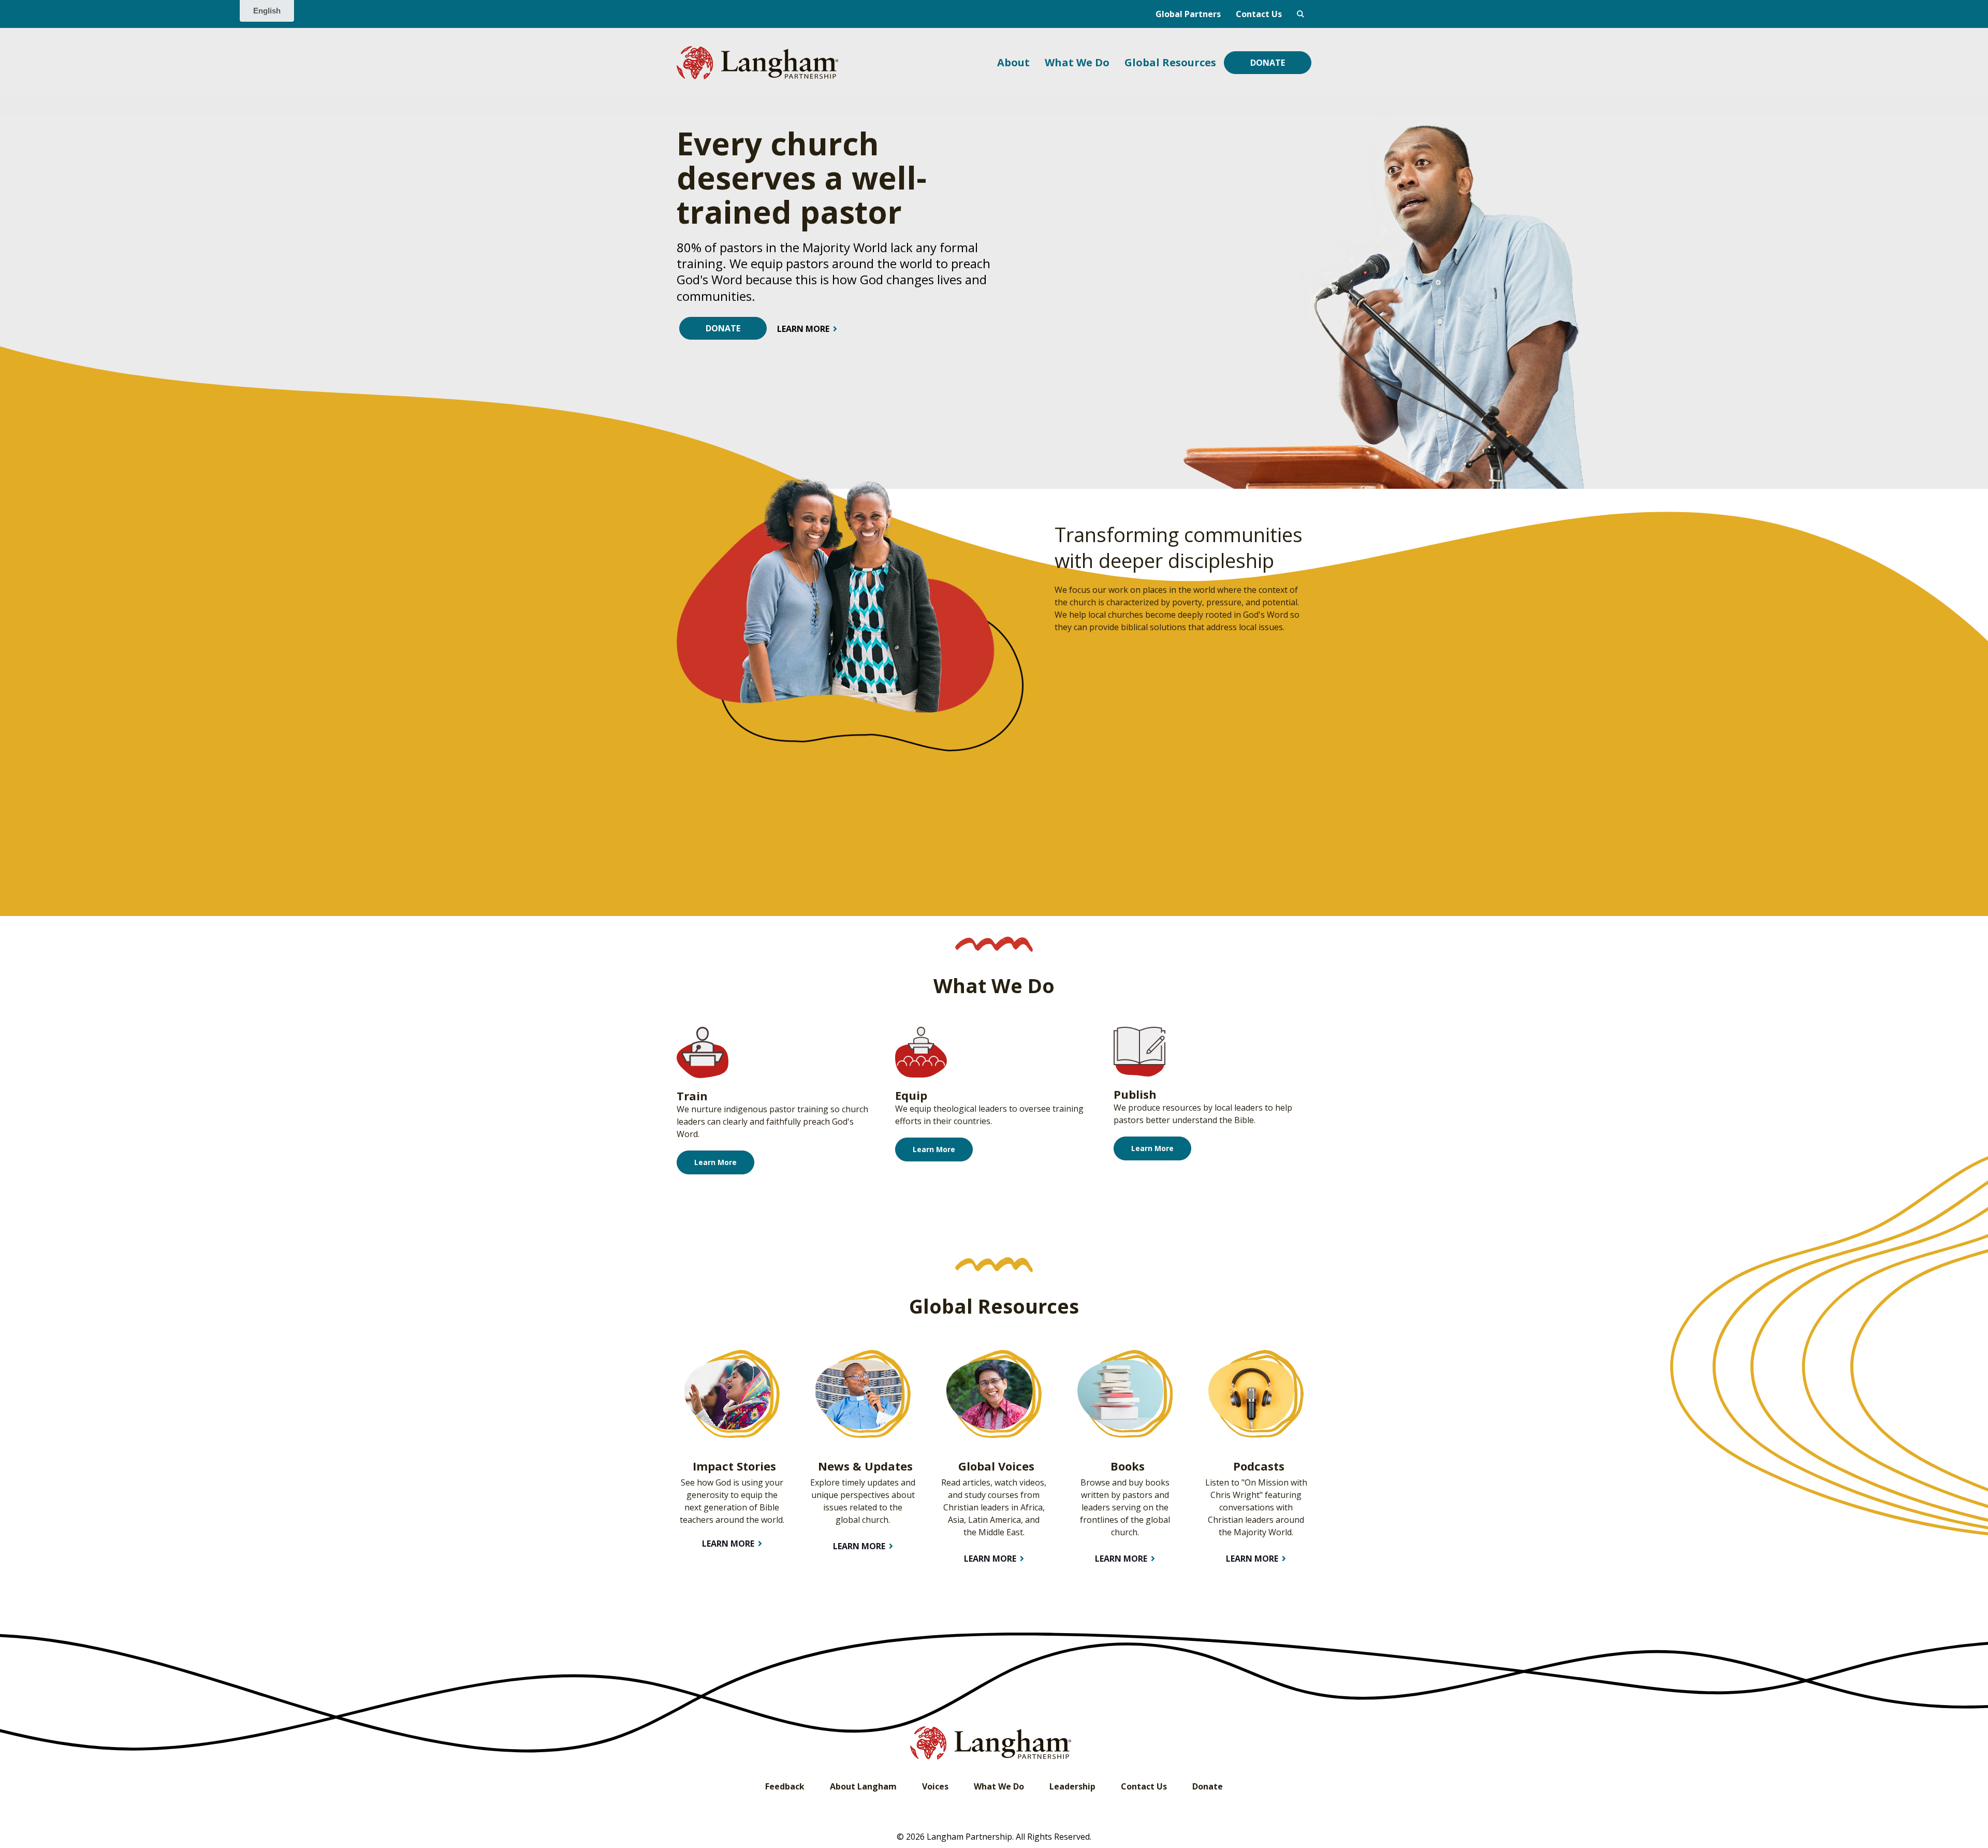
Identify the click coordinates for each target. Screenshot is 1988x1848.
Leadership (1072, 1786)
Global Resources (1170, 62)
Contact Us (1259, 14)
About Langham (863, 1786)
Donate (1268, 63)
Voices (935, 1786)
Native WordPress (1300, 14)
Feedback (785, 1786)
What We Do (1077, 62)
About (1013, 62)
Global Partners (1188, 14)
